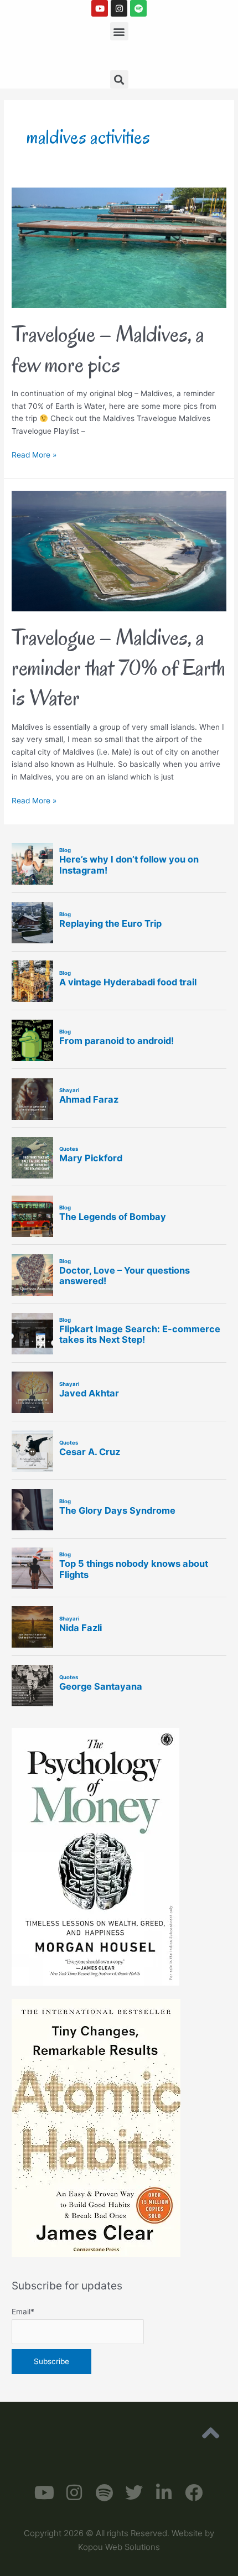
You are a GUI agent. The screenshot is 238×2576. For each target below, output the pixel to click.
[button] (119, 31)
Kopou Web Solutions (119, 2547)
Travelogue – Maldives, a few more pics (108, 349)
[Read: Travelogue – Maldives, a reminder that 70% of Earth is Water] (119, 550)
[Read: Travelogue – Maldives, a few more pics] (119, 247)
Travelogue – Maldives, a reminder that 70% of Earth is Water (118, 667)
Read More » (34, 454)
